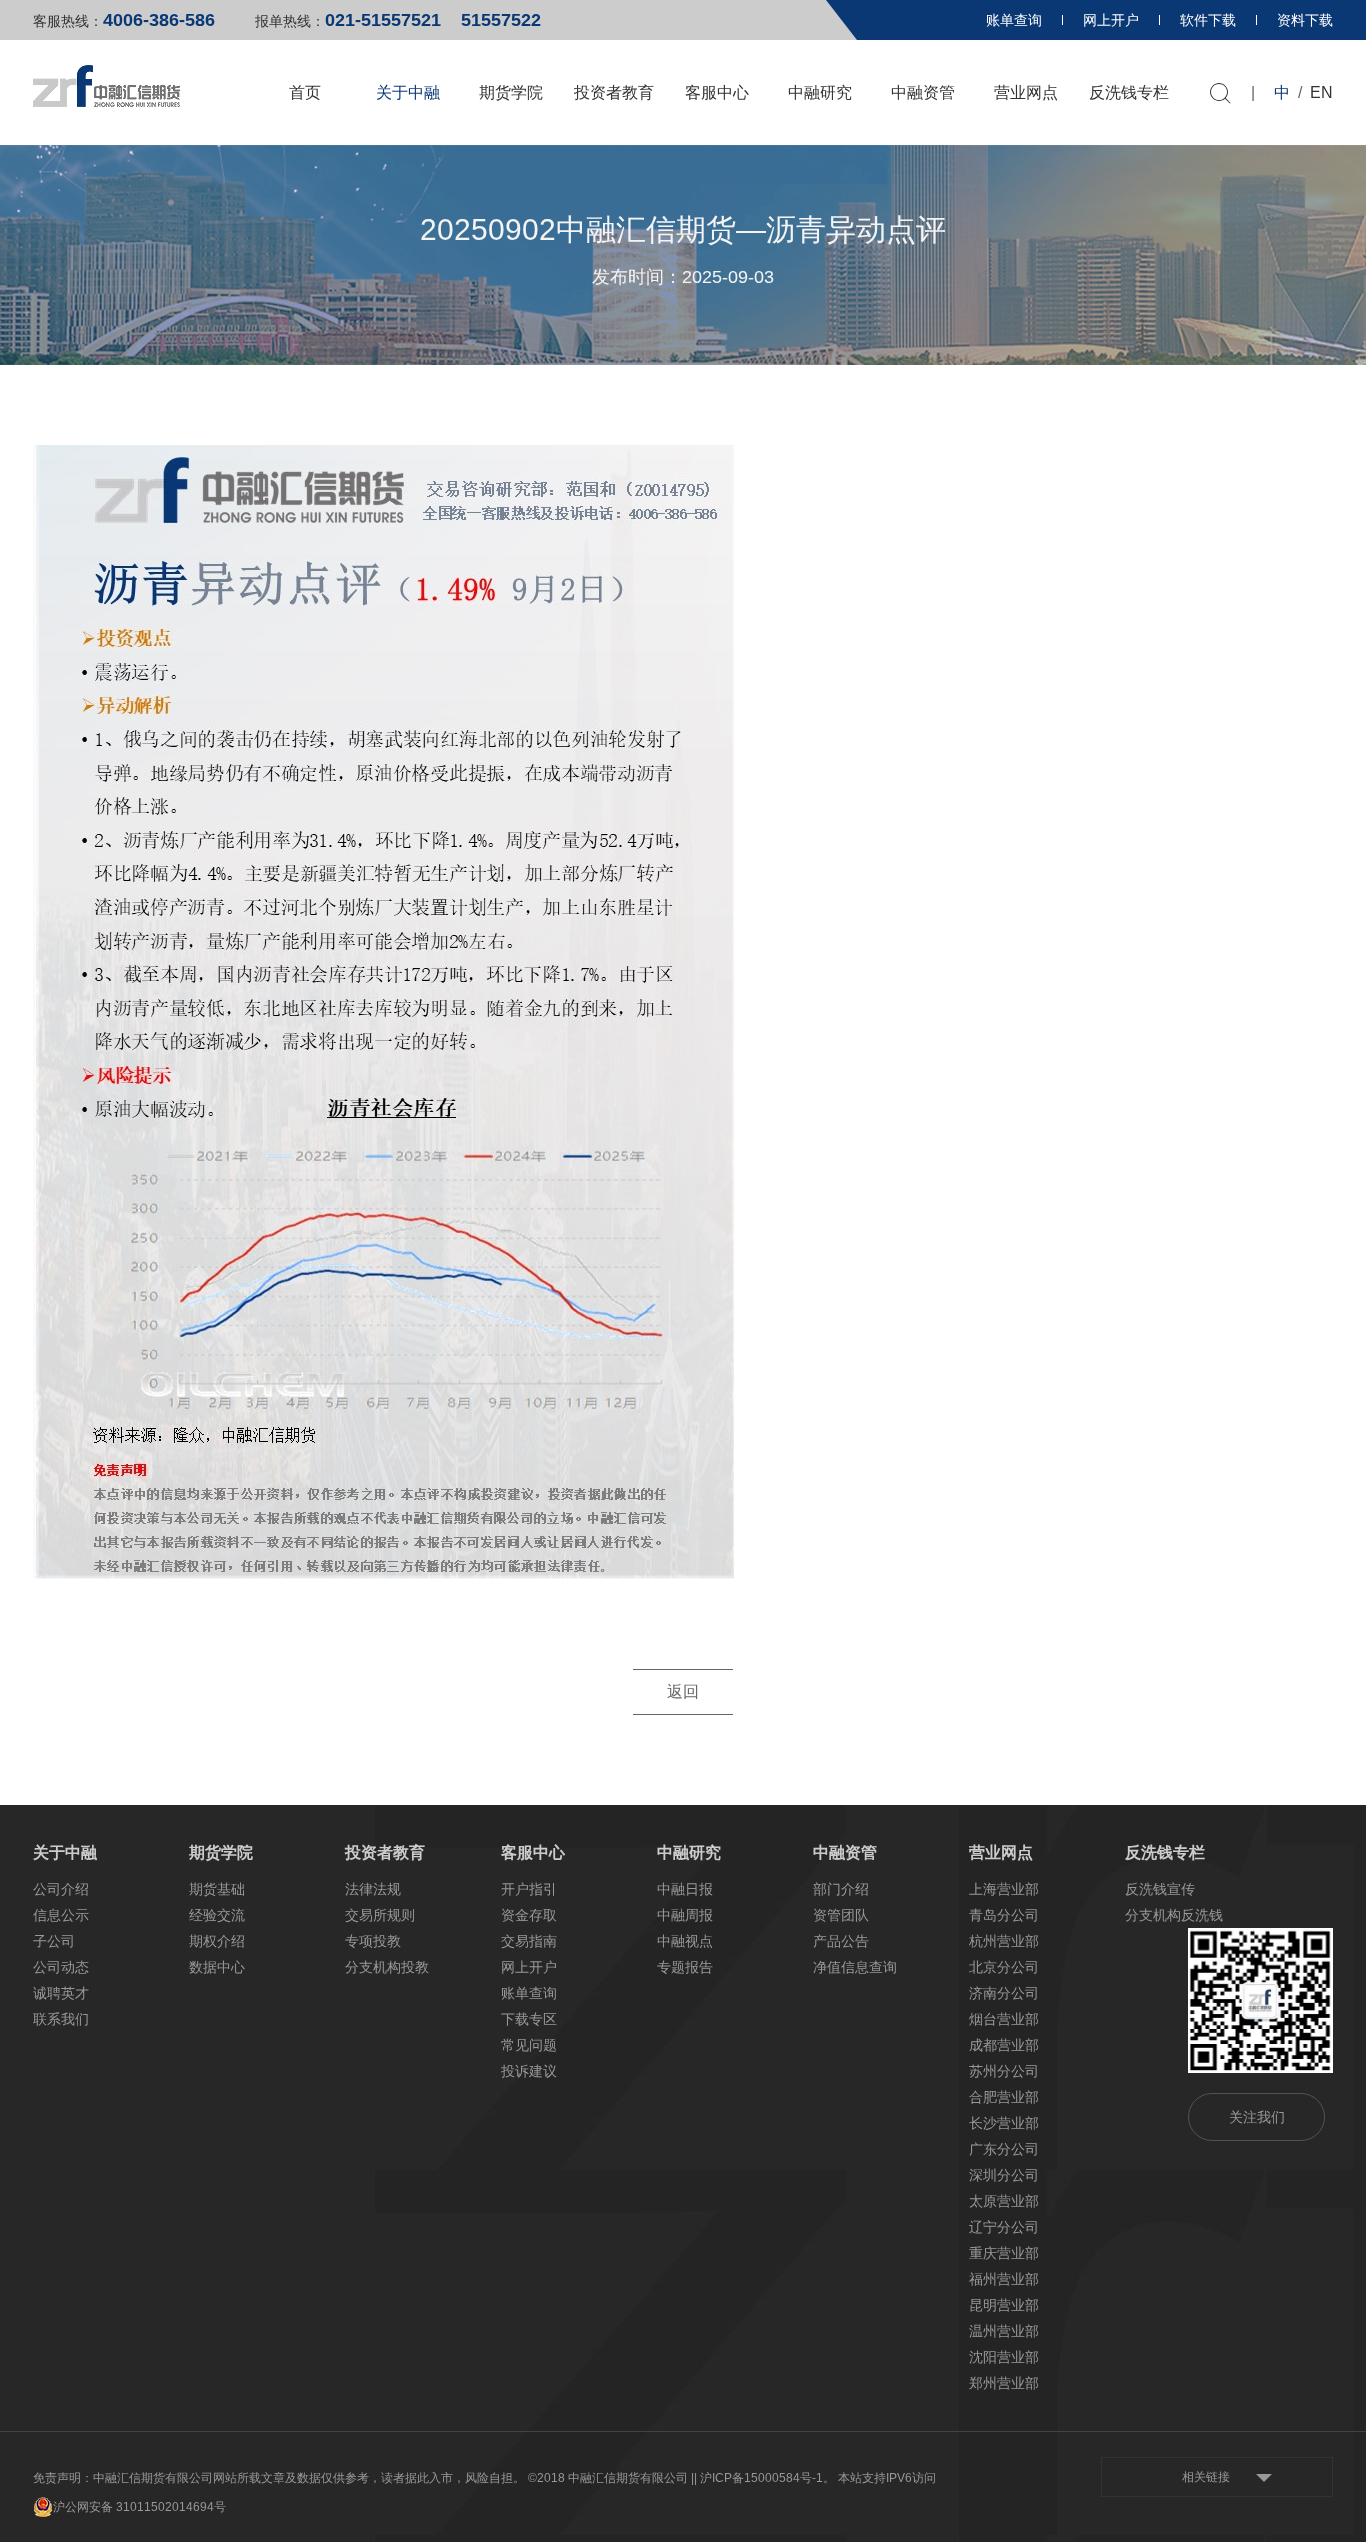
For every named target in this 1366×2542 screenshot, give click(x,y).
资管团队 (841, 1915)
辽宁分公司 (1004, 2227)
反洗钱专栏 (1129, 92)
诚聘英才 (61, 1993)
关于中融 (408, 92)
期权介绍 (217, 1941)
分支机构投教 (387, 1967)
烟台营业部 (1004, 2019)
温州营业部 (1004, 2331)
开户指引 (529, 1889)
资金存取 (529, 1915)
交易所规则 (380, 1915)
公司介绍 (61, 1889)
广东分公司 (1004, 2149)
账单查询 (1014, 20)
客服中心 (717, 92)
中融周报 (685, 1915)
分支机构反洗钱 (1174, 1915)
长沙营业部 (1004, 2123)
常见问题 (529, 2045)
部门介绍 (841, 1889)
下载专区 (529, 2019)
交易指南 (529, 1941)
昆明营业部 (1004, 2305)
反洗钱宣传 (1160, 1889)
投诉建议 (529, 2071)
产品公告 (841, 1941)
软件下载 (1208, 20)
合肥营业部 (1004, 2097)
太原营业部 (1004, 2201)
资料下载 (1305, 20)
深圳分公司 (1004, 2175)
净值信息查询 (855, 1967)
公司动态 (61, 1967)
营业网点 (1026, 92)
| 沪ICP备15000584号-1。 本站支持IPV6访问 (815, 2478)
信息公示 (61, 1915)
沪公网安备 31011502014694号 (139, 2507)
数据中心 (217, 1967)
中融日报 (685, 1889)
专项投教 (373, 1941)
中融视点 (685, 1941)
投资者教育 (614, 92)
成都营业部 (1004, 2045)
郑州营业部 (1004, 2383)
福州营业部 (1004, 2279)
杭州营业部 (1004, 1941)
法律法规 (373, 1889)
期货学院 (511, 92)
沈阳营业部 (1004, 2357)
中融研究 (820, 92)
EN (1321, 92)
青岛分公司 (1004, 1915)
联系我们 (61, 2019)
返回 (683, 1691)
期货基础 (217, 1889)
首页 (305, 92)
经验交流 (217, 1915)
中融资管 (923, 92)
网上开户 (1111, 20)
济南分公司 (1004, 1993)
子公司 (54, 1941)
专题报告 (685, 1967)
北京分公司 (1004, 1967)
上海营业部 (1004, 1889)
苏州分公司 (1004, 2071)
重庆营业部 (1004, 2253)
